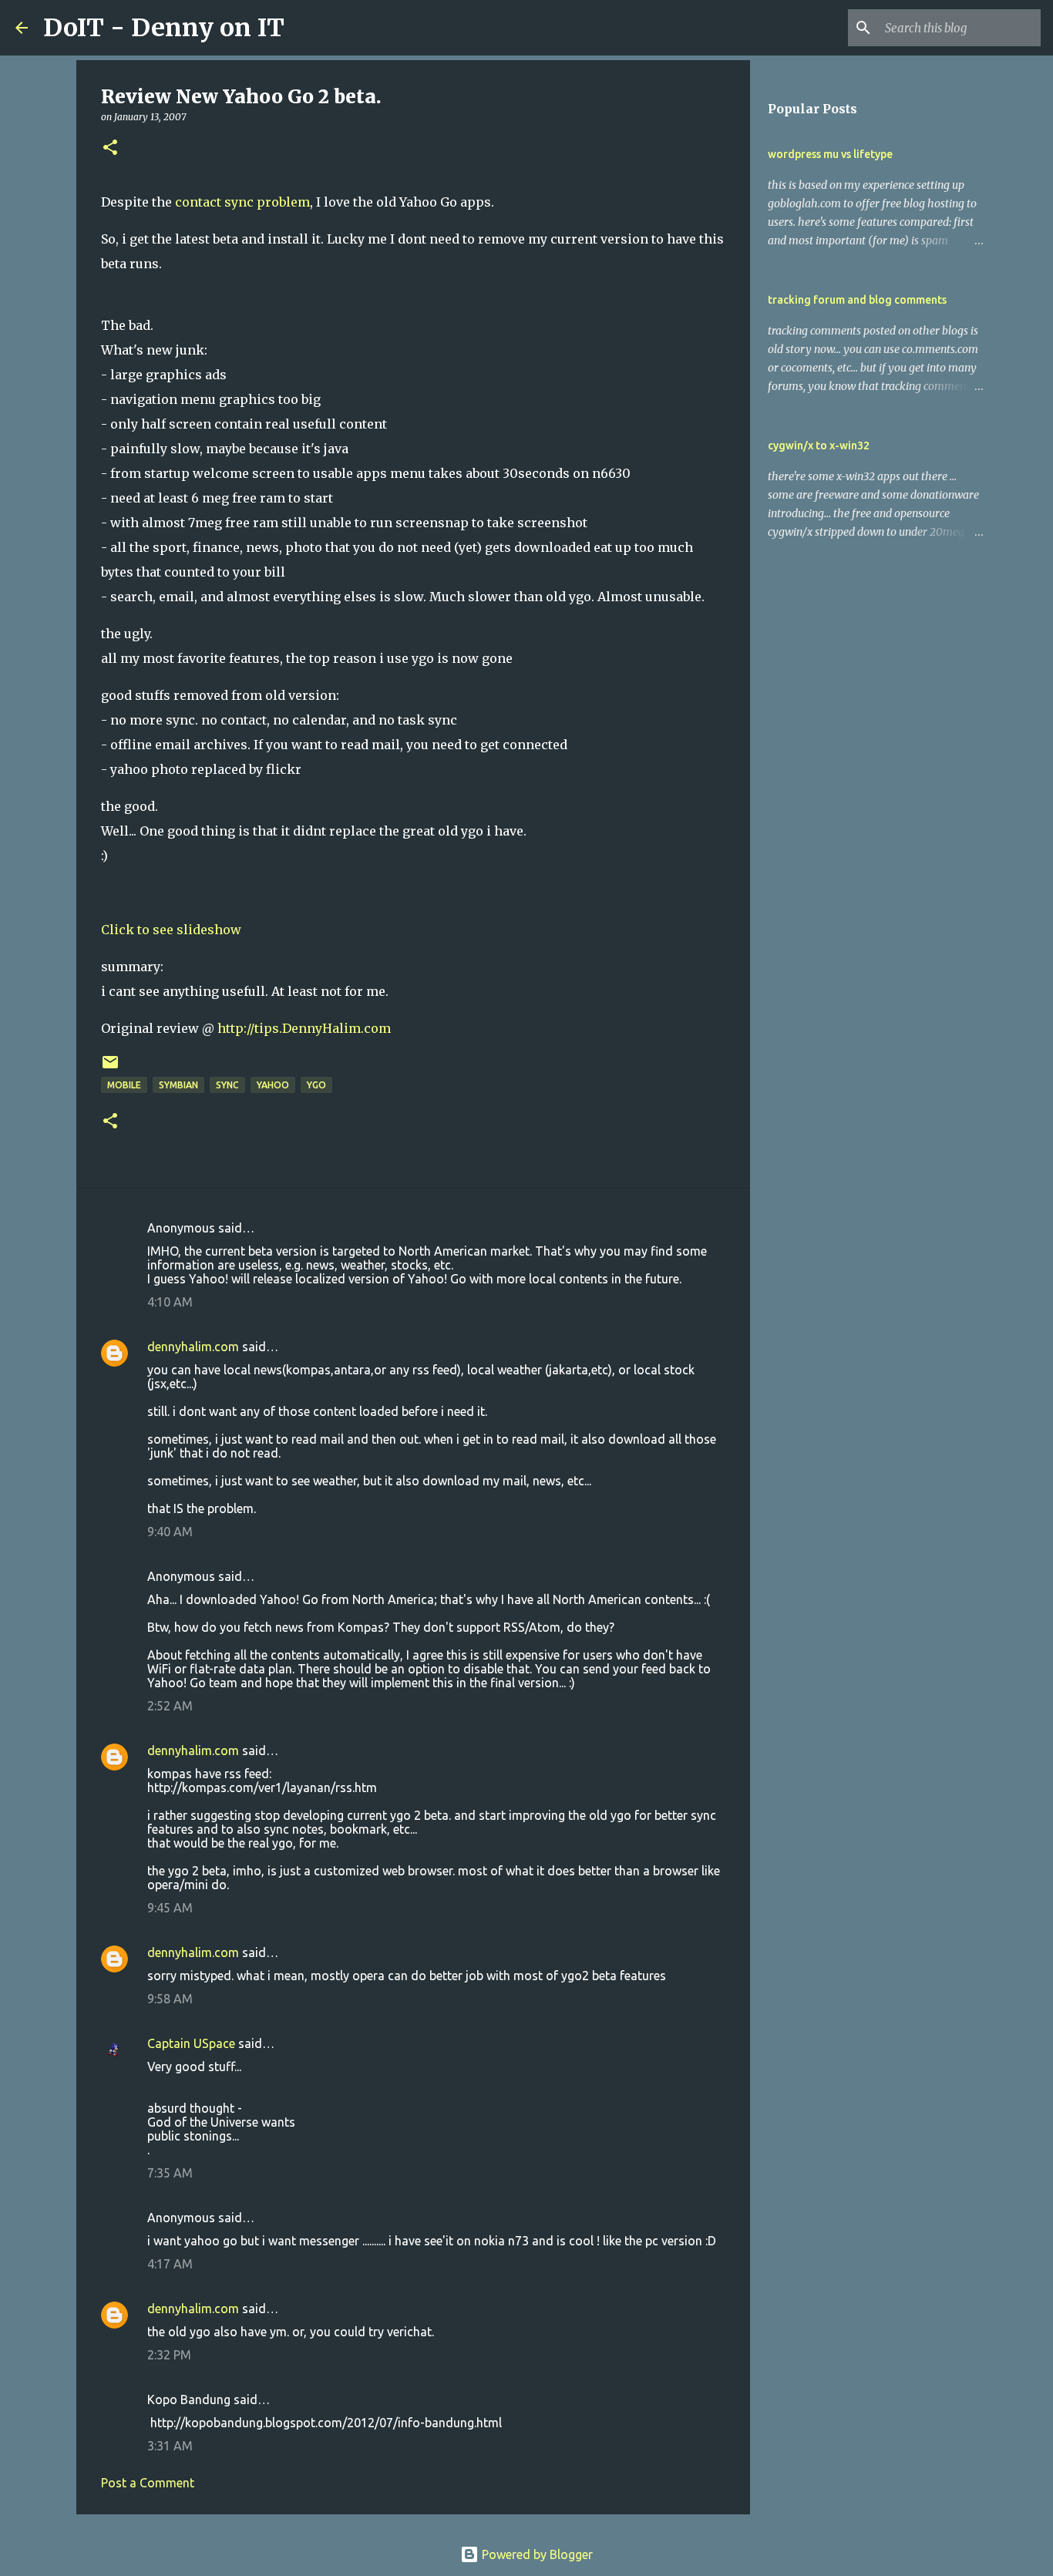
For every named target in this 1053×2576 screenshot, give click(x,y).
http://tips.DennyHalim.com (304, 1028)
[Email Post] (110, 1068)
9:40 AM (170, 1532)
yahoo (273, 1085)
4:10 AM (170, 1302)
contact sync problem (242, 202)
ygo (316, 1085)
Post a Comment (148, 2483)
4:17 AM (170, 2264)
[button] (110, 148)
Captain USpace (191, 2043)
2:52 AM (170, 1706)
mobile (124, 1085)
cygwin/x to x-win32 (819, 446)
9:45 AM (170, 1908)
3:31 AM (170, 2446)
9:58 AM (170, 1999)
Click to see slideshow (171, 930)
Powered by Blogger (536, 2554)
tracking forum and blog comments (857, 300)
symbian (178, 1085)
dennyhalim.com (193, 1347)
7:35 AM (170, 2173)
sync (227, 1085)
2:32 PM (169, 2355)
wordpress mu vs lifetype (830, 154)
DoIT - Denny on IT (164, 28)
